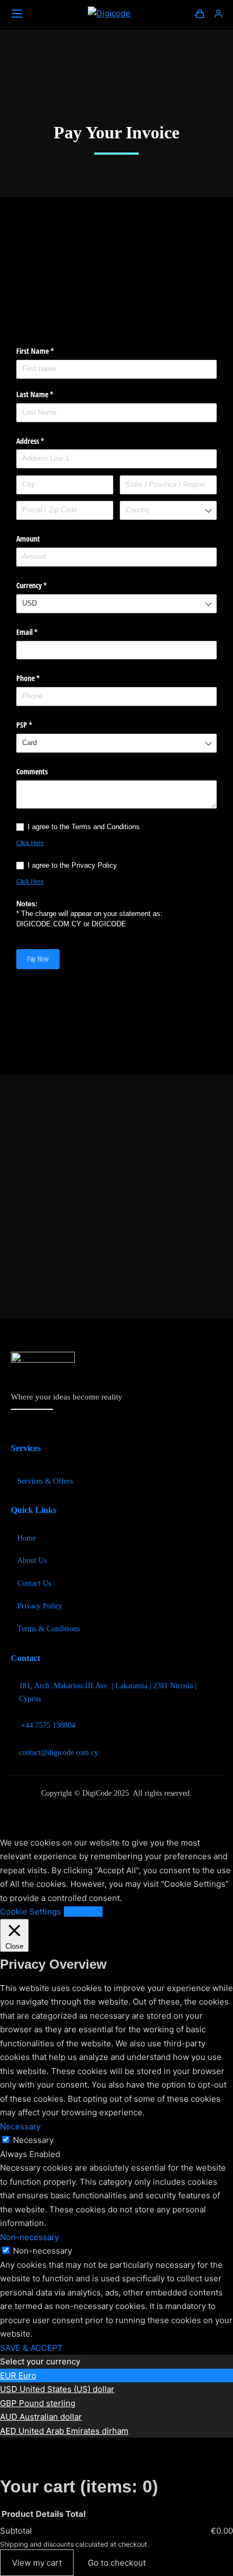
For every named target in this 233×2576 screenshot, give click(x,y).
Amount (28, 539)
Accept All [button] (83, 1912)
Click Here (30, 843)
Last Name (47, 394)
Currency (44, 585)
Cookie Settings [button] (31, 1912)
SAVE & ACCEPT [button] (31, 2348)
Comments (32, 771)
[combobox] (168, 510)
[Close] (18, 2451)
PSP (37, 725)
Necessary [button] (20, 2126)
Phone (41, 678)
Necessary (33, 2140)
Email (40, 632)
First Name (48, 351)
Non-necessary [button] (30, 2237)
